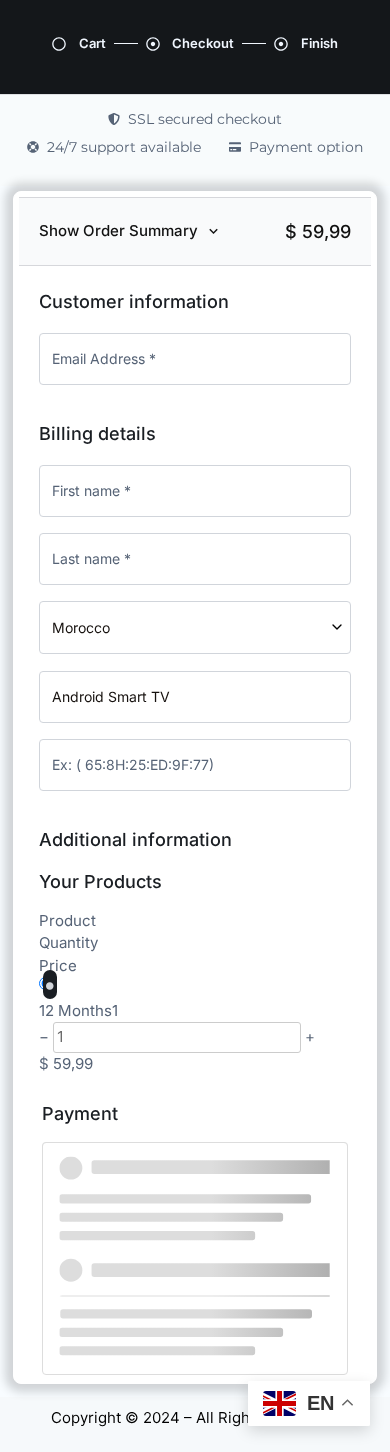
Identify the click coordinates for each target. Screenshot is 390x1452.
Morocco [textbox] (81, 627)
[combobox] (195, 627)
